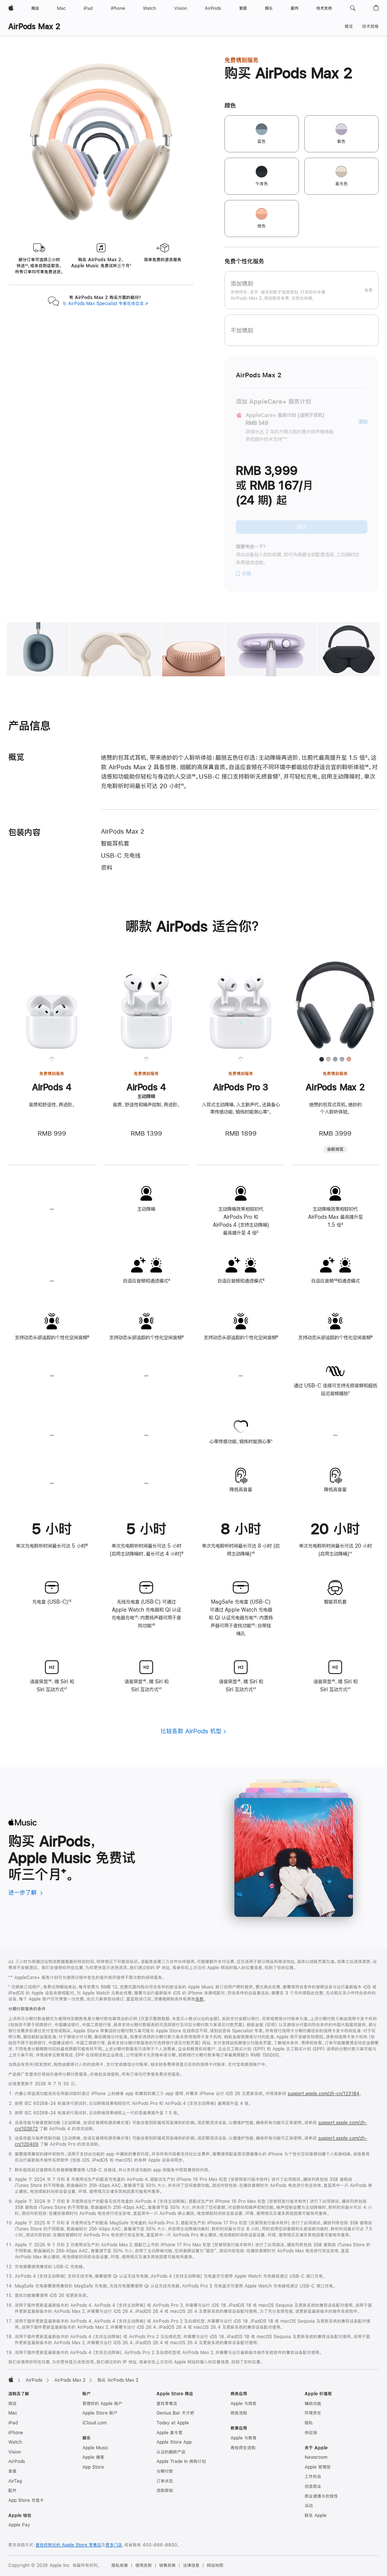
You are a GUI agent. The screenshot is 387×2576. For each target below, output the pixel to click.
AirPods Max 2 (34, 26)
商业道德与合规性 (321, 2496)
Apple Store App (174, 2442)
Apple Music (95, 2448)
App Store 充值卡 (26, 2500)
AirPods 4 (52, 1087)
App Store (93, 2467)
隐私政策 (120, 2565)
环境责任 (313, 2413)
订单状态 (165, 2481)
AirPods (34, 2380)
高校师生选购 (243, 2448)
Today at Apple (173, 2423)
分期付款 (165, 2471)
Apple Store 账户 (100, 2413)
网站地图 (215, 2565)
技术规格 (370, 26)
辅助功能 (313, 2404)
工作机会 (313, 2477)
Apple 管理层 (318, 2467)
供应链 (311, 2433)
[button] (353, 8)
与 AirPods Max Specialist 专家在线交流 (105, 304)
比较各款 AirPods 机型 (191, 1731)
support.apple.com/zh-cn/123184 (324, 2094)
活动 (309, 2506)
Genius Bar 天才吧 (175, 2413)
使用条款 (144, 2565)
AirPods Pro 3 (241, 1087)
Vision (15, 2452)
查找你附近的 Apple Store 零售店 (68, 2545)
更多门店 (114, 2545)
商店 (12, 2404)
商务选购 (239, 2413)
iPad (13, 2423)
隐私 (309, 2423)
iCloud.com (94, 2423)
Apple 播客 (93, 2457)
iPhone (16, 2433)
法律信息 (191, 2565)
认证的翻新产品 (171, 2452)
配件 (12, 2491)
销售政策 (167, 2565)
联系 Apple (316, 2516)
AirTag (15, 2481)
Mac (13, 2413)
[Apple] (11, 2379)
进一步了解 (26, 1892)
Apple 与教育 (244, 2438)
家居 (12, 2471)
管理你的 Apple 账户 (102, 2404)
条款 (200, 1999)
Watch (15, 2442)
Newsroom (316, 2457)
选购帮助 (165, 2491)
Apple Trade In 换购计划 (181, 2461)
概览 (349, 26)
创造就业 (313, 2486)
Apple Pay (19, 2525)
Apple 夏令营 (170, 2433)
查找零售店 (167, 2404)
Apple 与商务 (244, 2404)
